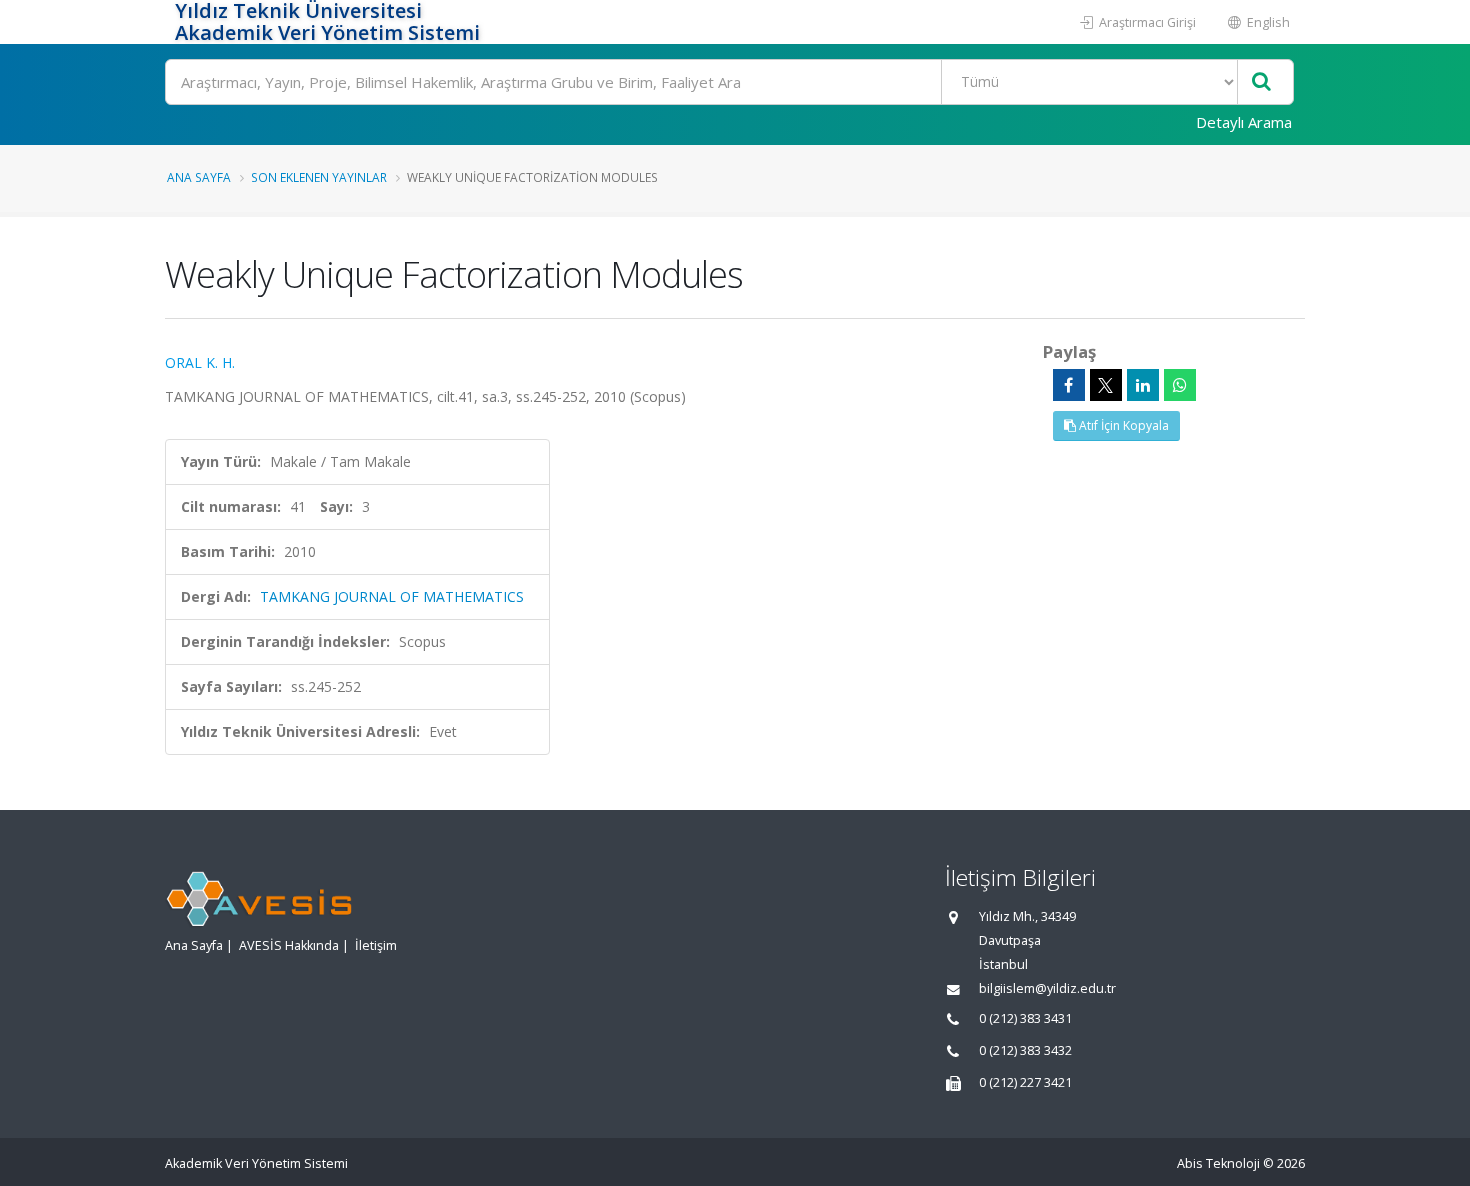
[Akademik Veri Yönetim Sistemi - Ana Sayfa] (167, 22)
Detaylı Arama (1244, 122)
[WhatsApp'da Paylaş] (1180, 385)
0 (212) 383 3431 (1025, 1018)
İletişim (376, 945)
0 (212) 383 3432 (1025, 1050)
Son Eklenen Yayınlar (319, 177)
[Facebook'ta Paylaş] (1069, 385)
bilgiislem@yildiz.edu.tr (1047, 988)
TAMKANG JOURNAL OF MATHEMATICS (392, 596)
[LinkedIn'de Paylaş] (1143, 385)
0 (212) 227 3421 (1025, 1082)
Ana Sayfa (199, 177)
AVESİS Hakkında (289, 945)
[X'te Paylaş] (1106, 385)
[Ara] (1261, 82)
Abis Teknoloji (1218, 1163)
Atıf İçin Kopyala (1122, 425)
